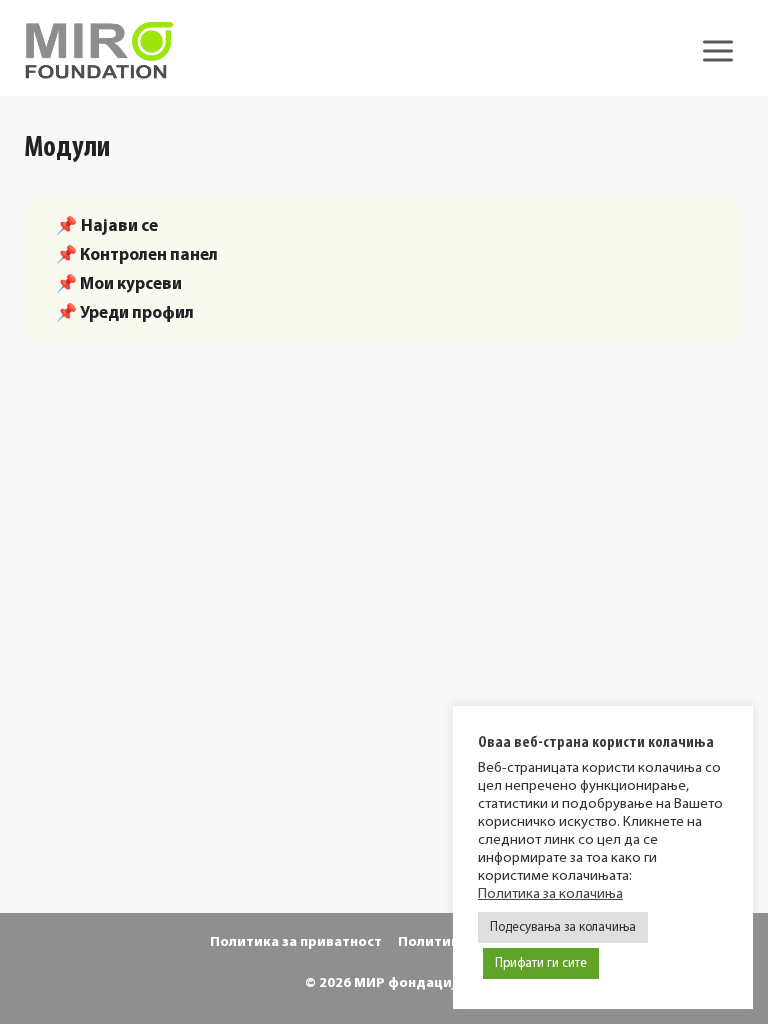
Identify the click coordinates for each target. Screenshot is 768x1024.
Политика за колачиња (550, 894)
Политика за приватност (296, 942)
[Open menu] (717, 50)
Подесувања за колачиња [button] (563, 927)
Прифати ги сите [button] (541, 963)
